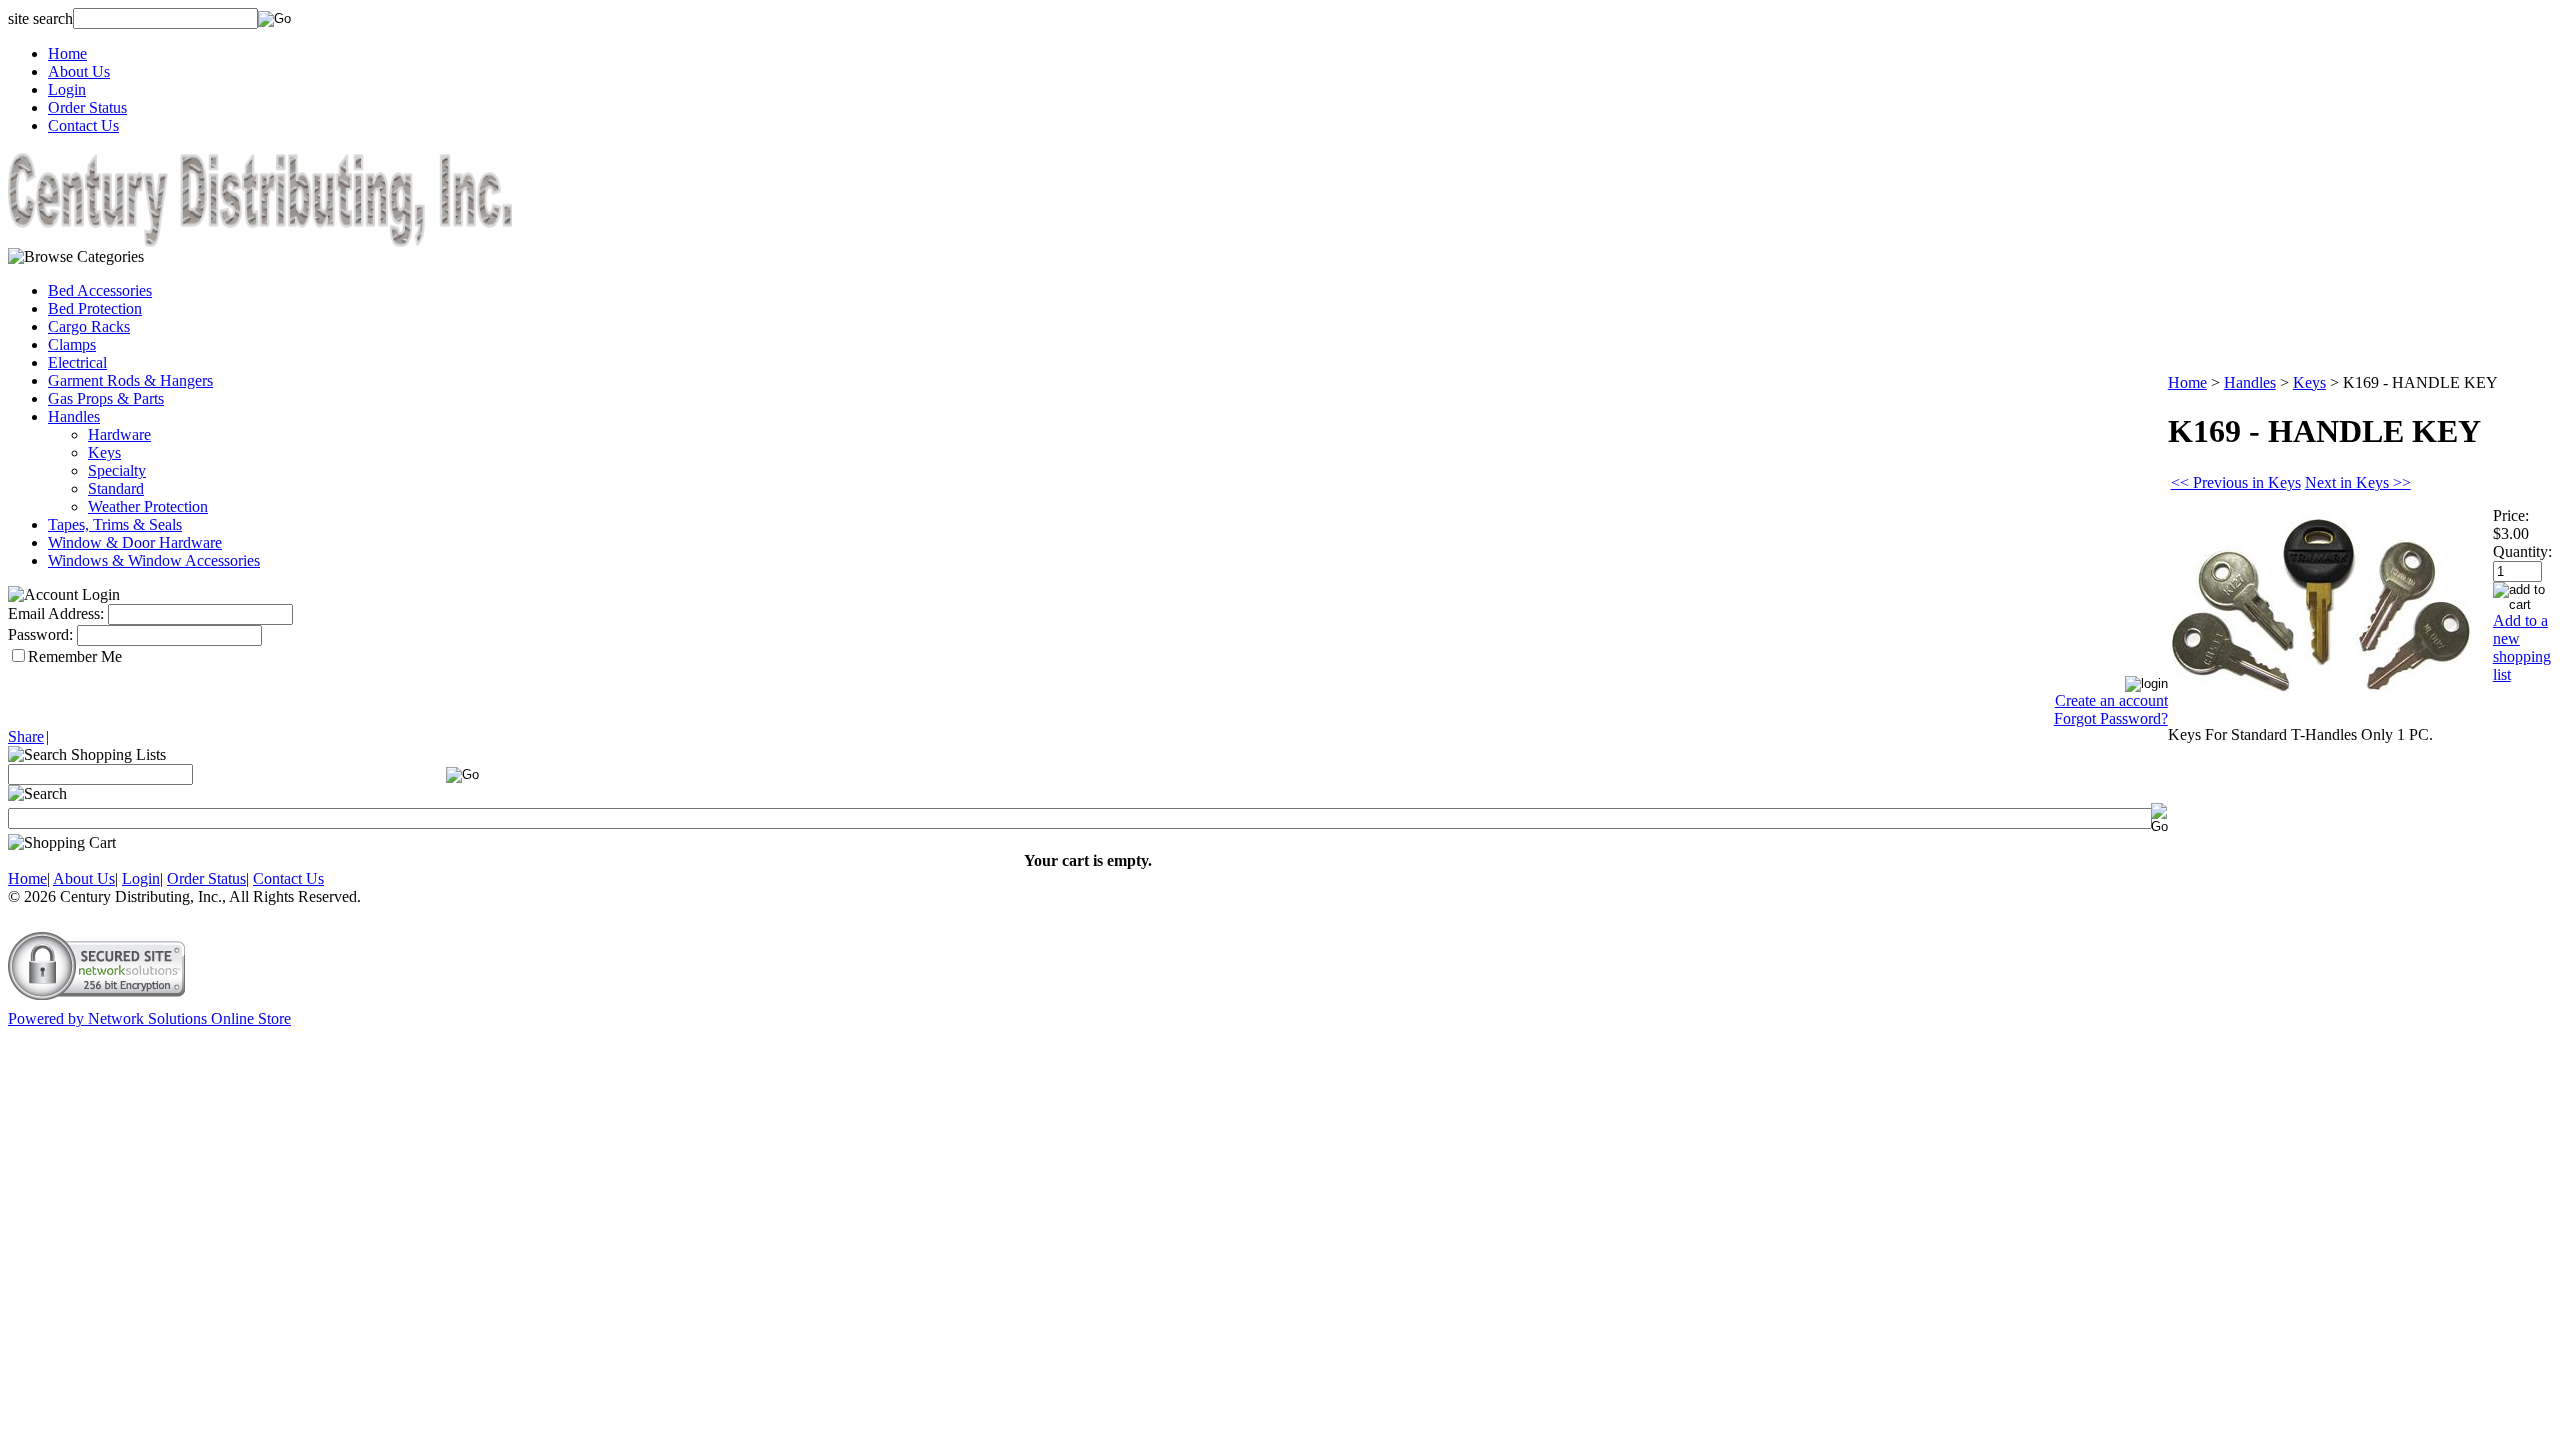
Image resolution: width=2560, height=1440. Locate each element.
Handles (74, 416)
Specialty (117, 470)
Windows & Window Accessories (154, 560)
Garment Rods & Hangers (130, 380)
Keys (104, 452)
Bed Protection (95, 308)
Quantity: (2522, 551)
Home (67, 53)
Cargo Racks (89, 326)
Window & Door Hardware (135, 542)
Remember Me (75, 656)
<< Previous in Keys (2236, 482)
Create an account (2111, 700)
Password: (40, 634)
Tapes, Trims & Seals (115, 524)
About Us (79, 71)
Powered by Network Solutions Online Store (149, 1018)
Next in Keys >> (2358, 482)
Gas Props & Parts (106, 398)
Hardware (119, 434)
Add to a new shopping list (2522, 647)
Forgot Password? (2111, 718)
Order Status (87, 107)
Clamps (72, 344)
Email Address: (56, 613)
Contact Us (83, 125)
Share (26, 736)
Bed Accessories (100, 290)
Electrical (77, 362)
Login (67, 89)
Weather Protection (148, 506)
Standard (116, 488)
